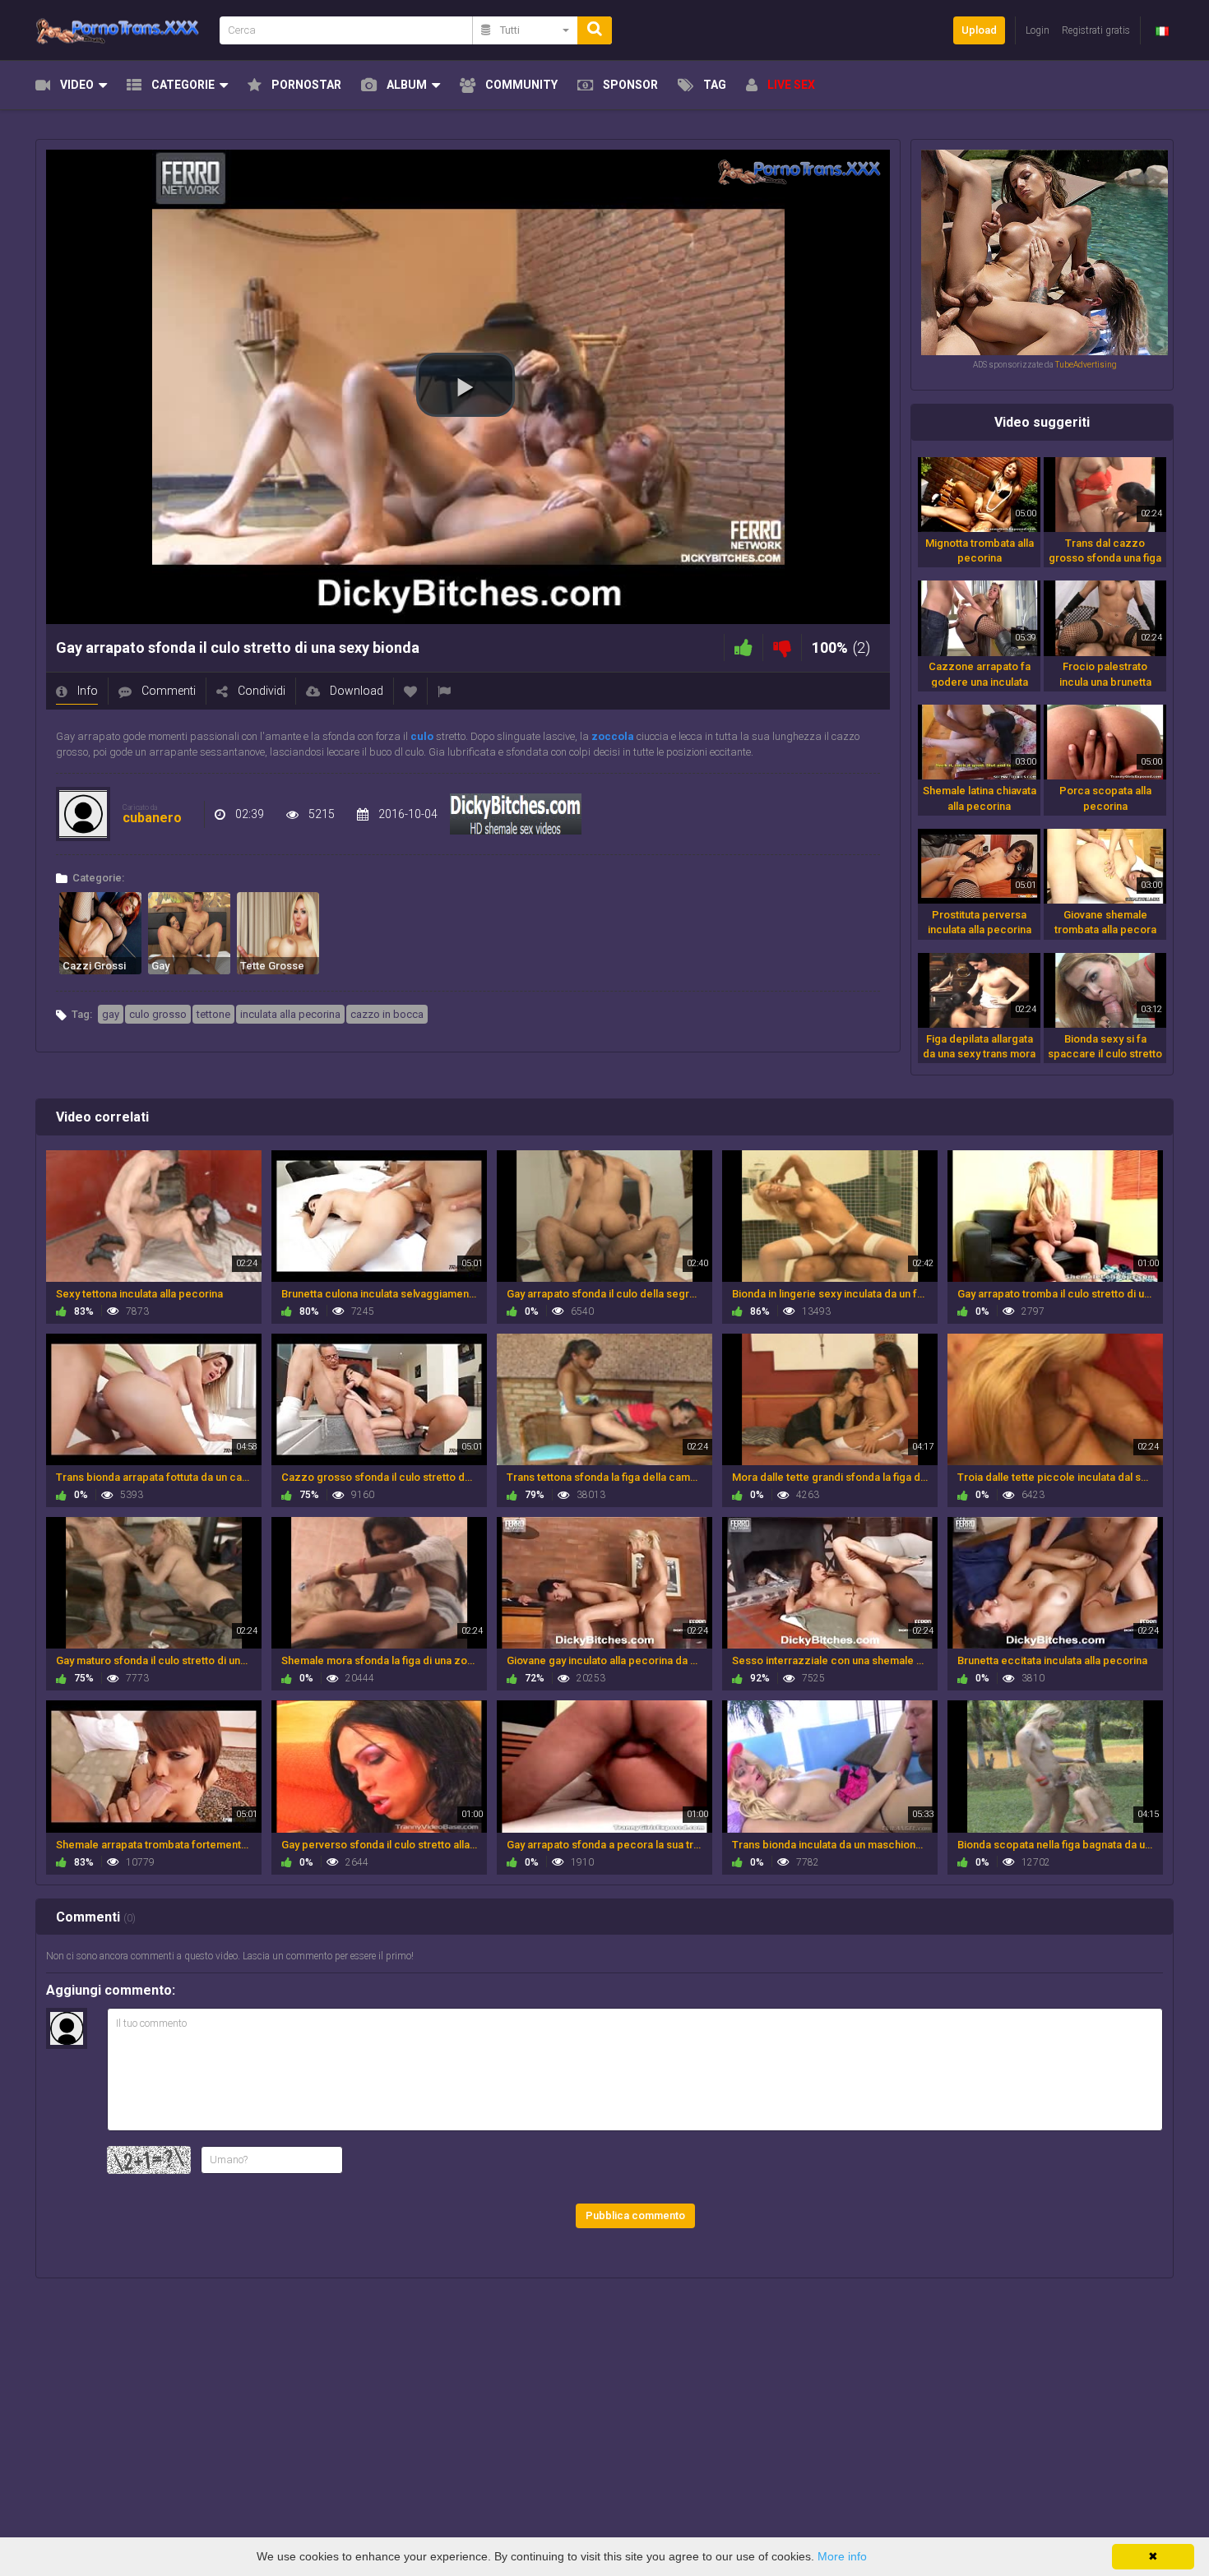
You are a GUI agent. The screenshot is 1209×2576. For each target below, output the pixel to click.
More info (842, 2556)
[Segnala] (444, 691)
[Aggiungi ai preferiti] (410, 691)
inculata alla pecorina (290, 1014)
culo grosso (158, 1014)
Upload (979, 30)
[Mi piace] (743, 647)
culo (422, 736)
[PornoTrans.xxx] (123, 30)
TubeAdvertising (1086, 365)
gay (111, 1014)
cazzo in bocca (387, 1014)
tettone (213, 1014)
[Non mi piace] (782, 647)
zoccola (613, 736)
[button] (466, 385)
